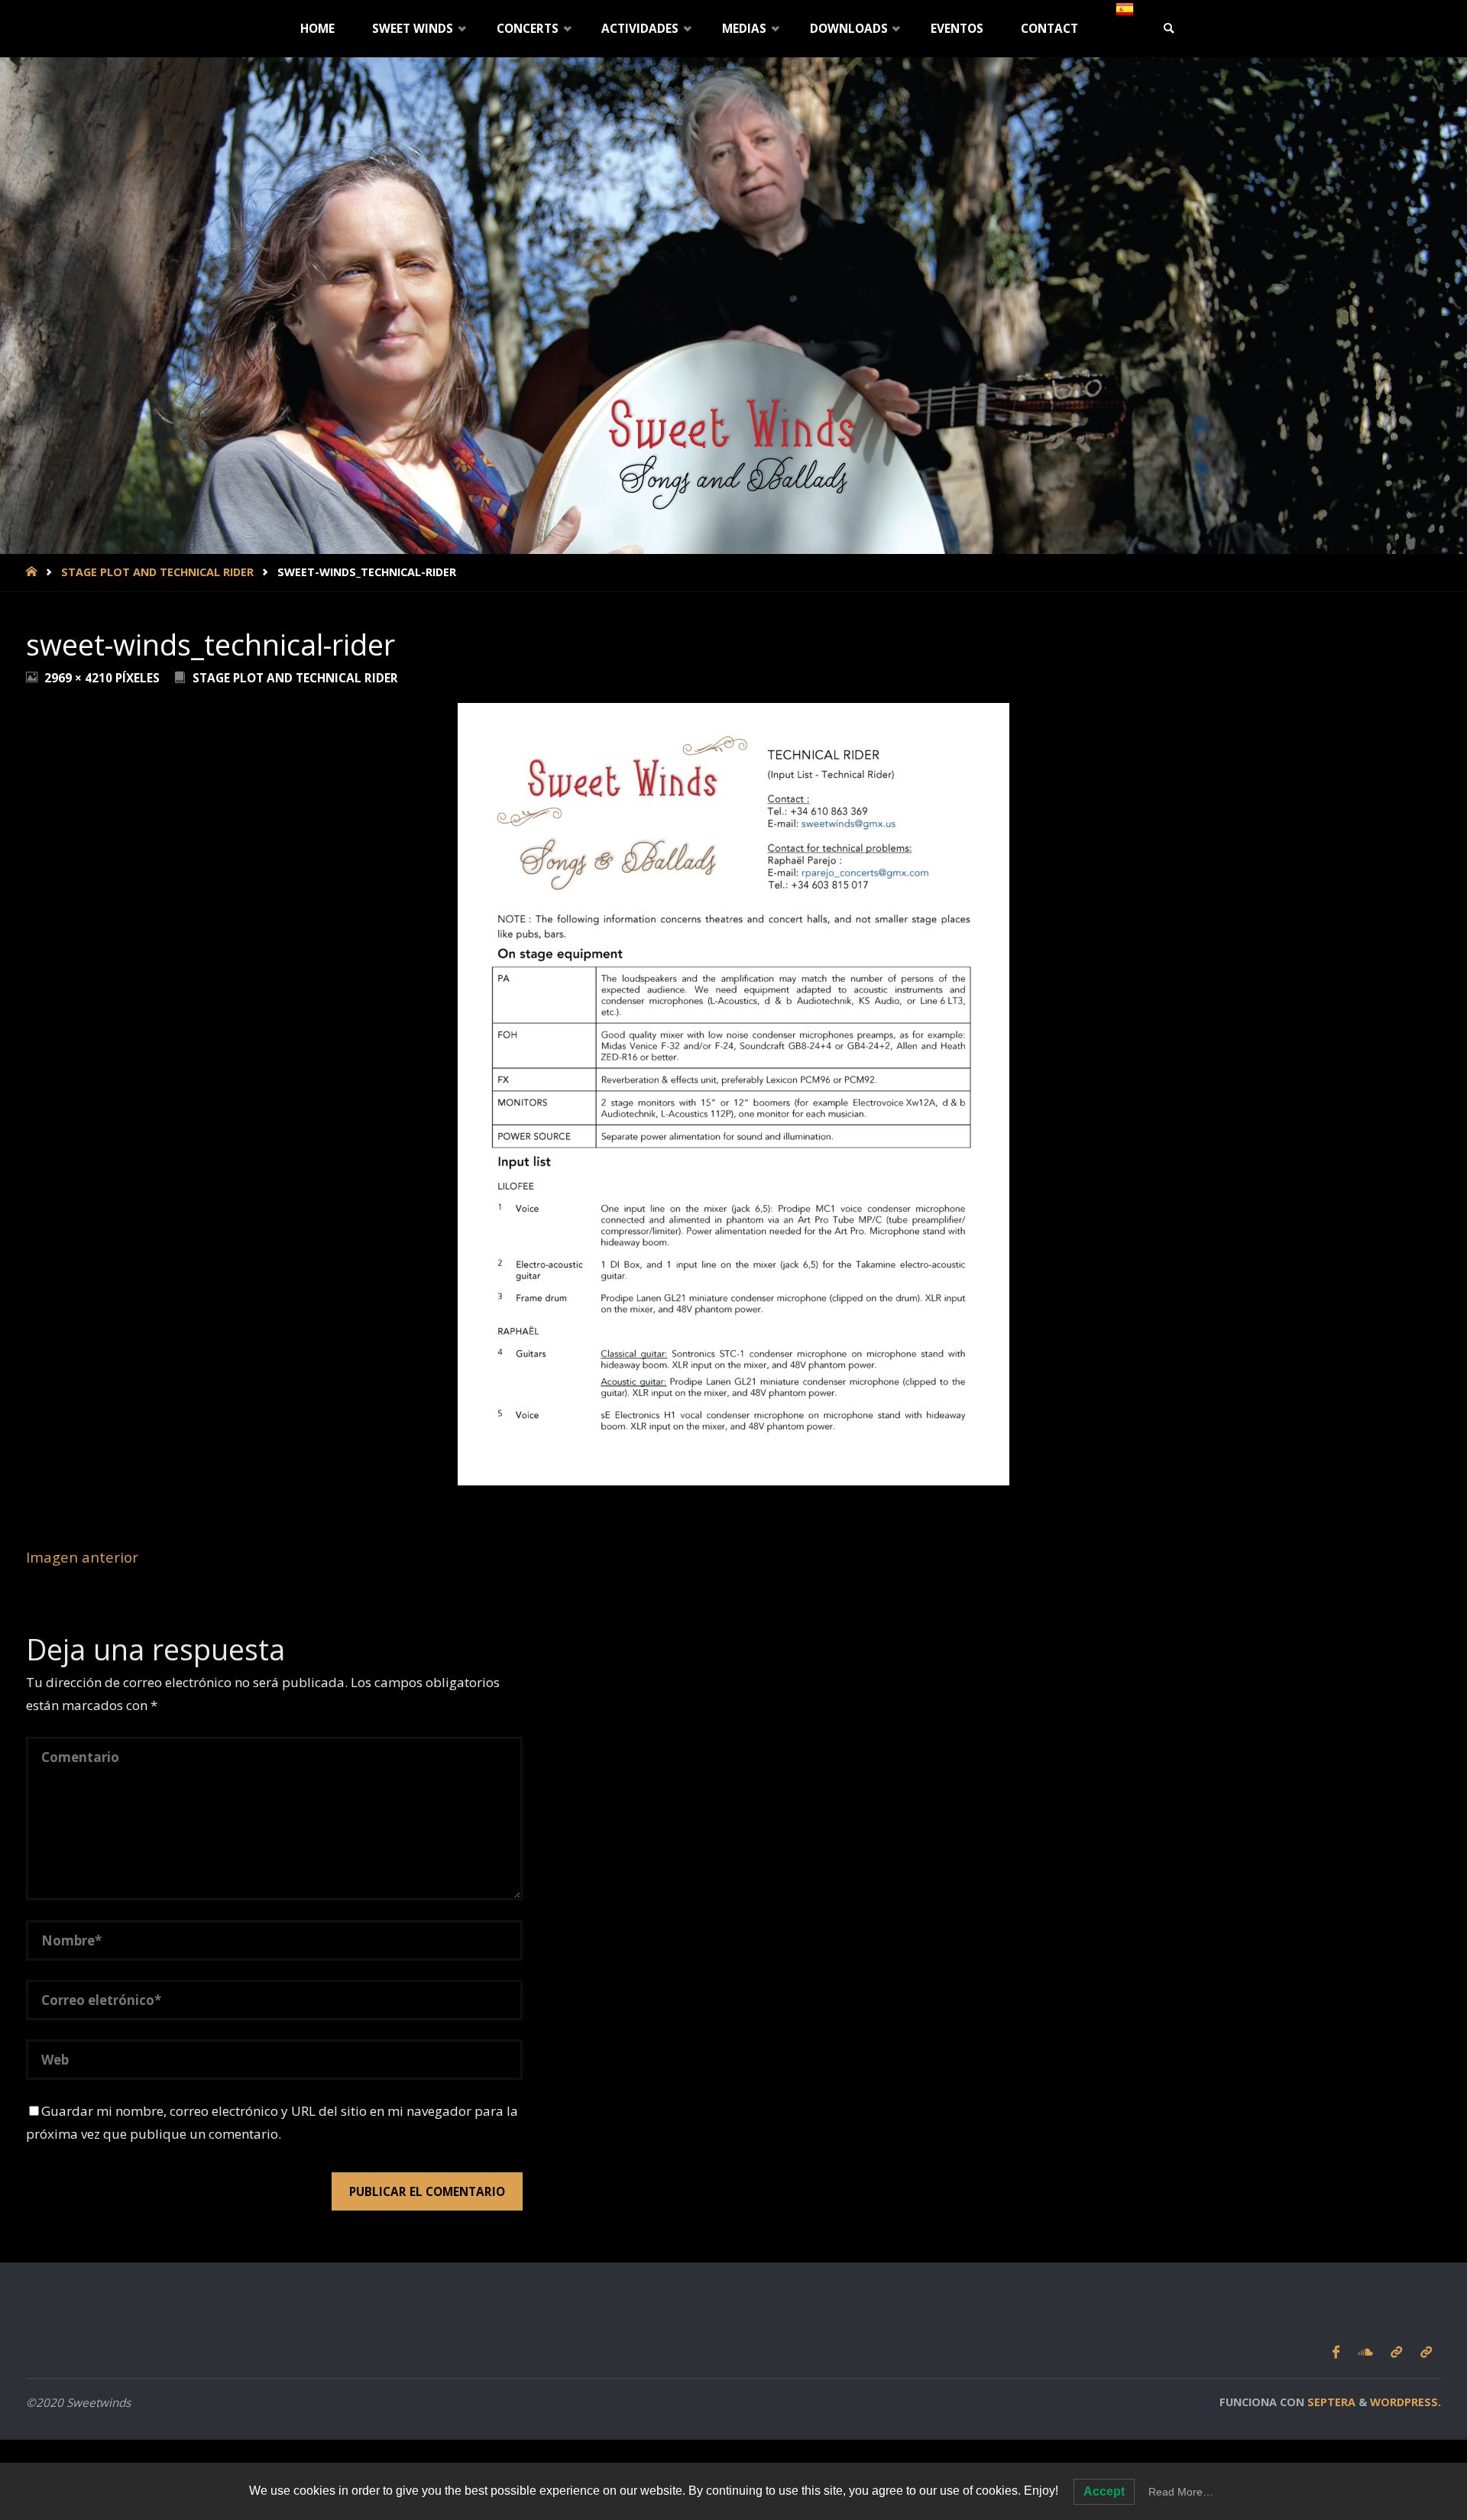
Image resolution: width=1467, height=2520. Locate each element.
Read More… (1181, 2492)
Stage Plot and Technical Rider (157, 572)
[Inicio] (33, 572)
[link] (1169, 29)
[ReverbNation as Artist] (1426, 2353)
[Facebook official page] (1336, 2353)
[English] (1125, 9)
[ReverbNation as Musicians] (1396, 2353)
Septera (1330, 2402)
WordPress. (1405, 2402)
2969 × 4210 (80, 678)
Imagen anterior (82, 1557)
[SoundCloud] (1365, 2353)
